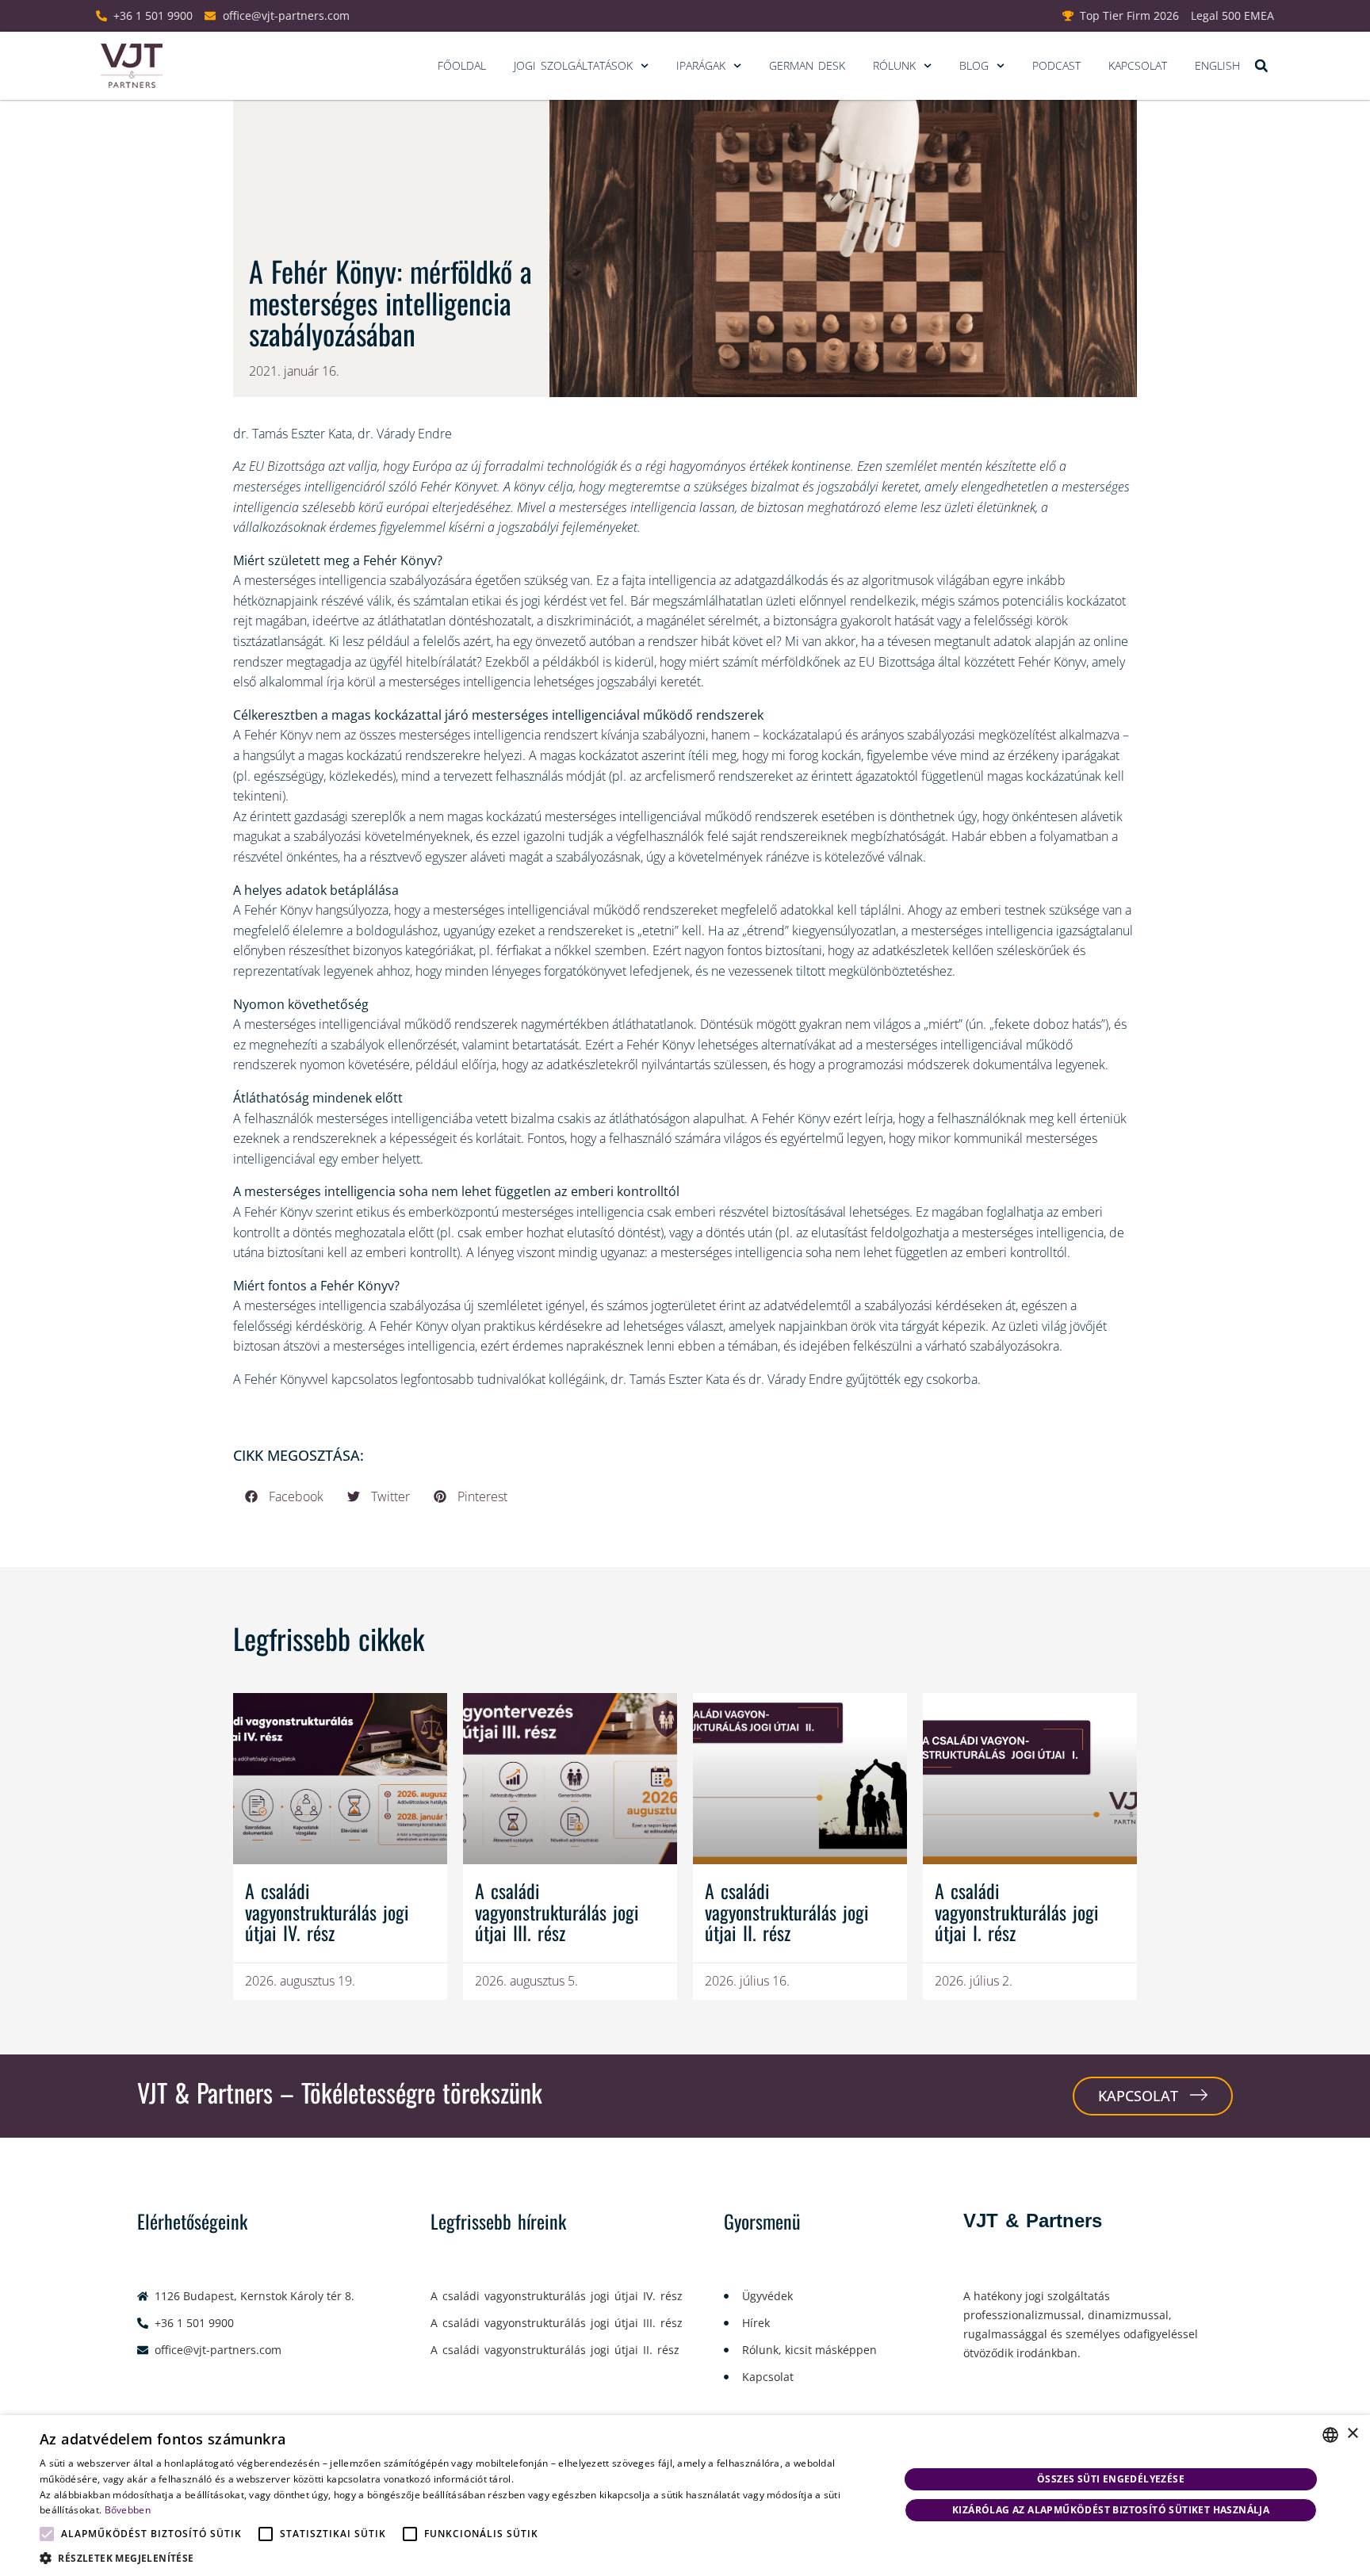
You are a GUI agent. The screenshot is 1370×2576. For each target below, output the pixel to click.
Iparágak (701, 65)
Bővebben (128, 2510)
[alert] (685, 2496)
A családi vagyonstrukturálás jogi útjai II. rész (787, 1911)
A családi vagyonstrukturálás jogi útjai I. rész (1017, 1911)
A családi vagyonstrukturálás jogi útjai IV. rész (327, 1911)
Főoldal (462, 65)
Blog (974, 65)
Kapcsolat (1138, 65)
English (1217, 65)
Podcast (1056, 65)
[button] (1261, 66)
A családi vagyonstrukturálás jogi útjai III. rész (557, 1911)
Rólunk (894, 65)
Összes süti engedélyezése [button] (1111, 2479)
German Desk (807, 65)
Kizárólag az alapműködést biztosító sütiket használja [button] (1111, 2510)
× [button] (1352, 2434)
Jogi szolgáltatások (573, 65)
